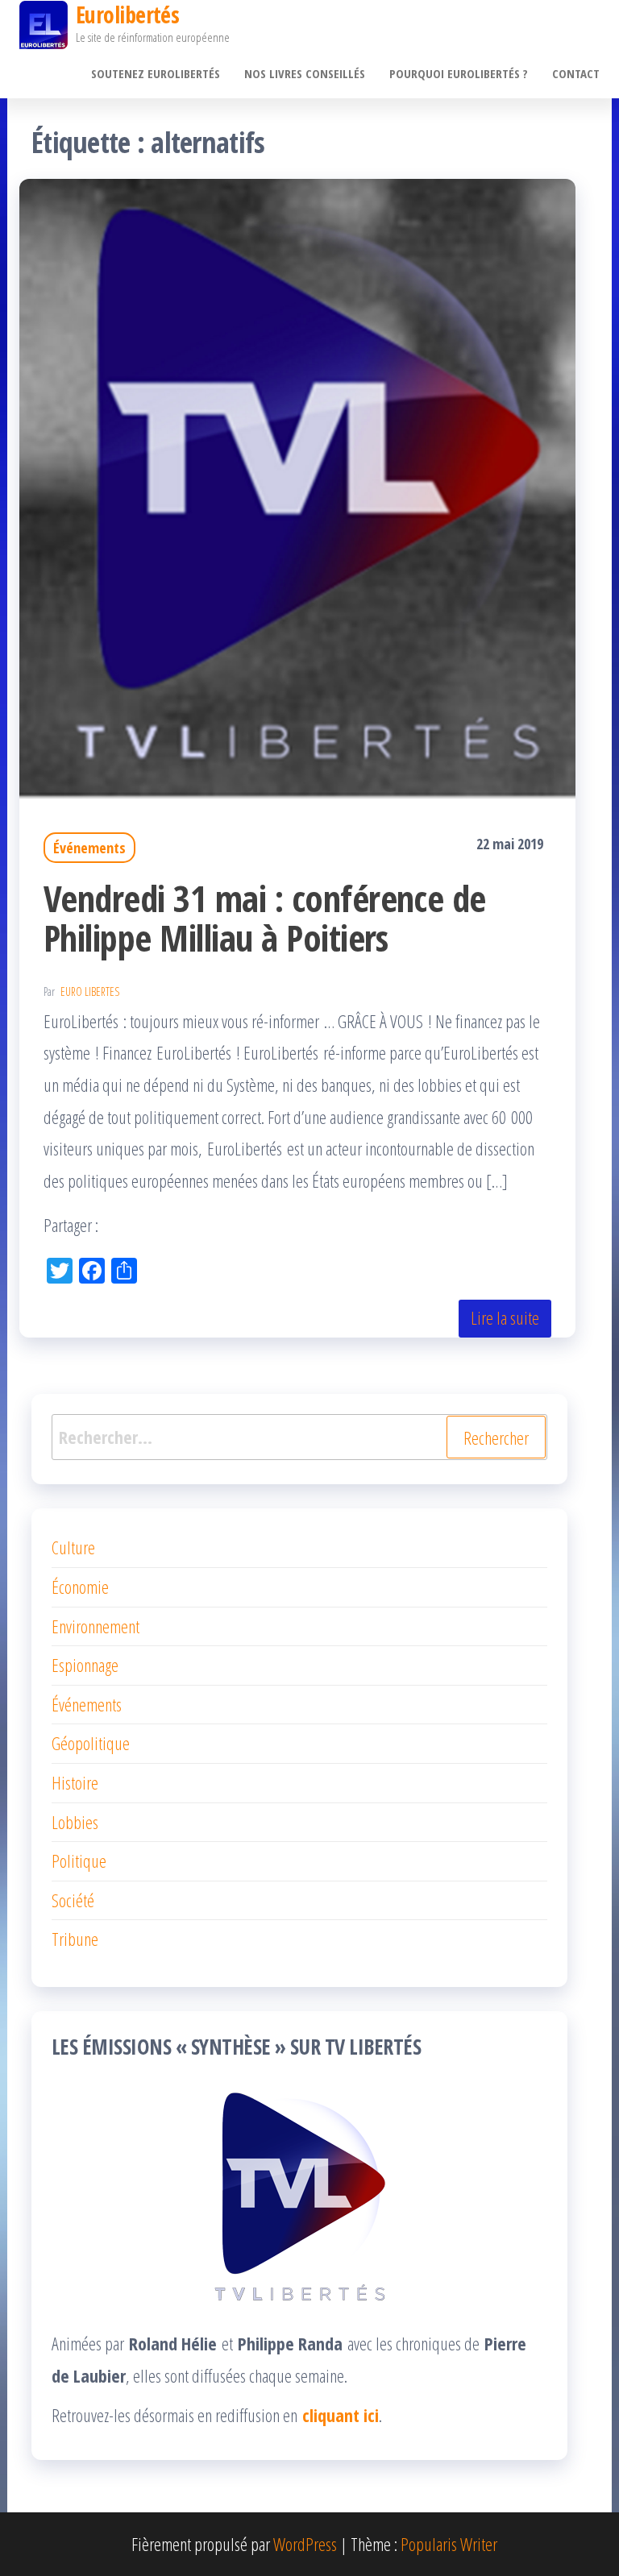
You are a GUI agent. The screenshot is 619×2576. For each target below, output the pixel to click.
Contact (576, 73)
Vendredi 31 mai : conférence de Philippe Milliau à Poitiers (265, 918)
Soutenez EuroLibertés (156, 73)
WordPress (305, 2544)
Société (73, 1900)
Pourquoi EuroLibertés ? (459, 73)
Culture (73, 1547)
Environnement (96, 1626)
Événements (89, 848)
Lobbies (75, 1822)
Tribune (75, 1939)
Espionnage (85, 1665)
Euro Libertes (90, 991)
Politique (79, 1860)
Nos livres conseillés (305, 73)
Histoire (75, 1782)
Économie (80, 1587)
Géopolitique (91, 1743)
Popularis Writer (449, 2544)
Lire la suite (505, 1317)
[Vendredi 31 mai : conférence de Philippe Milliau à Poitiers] (297, 486)
